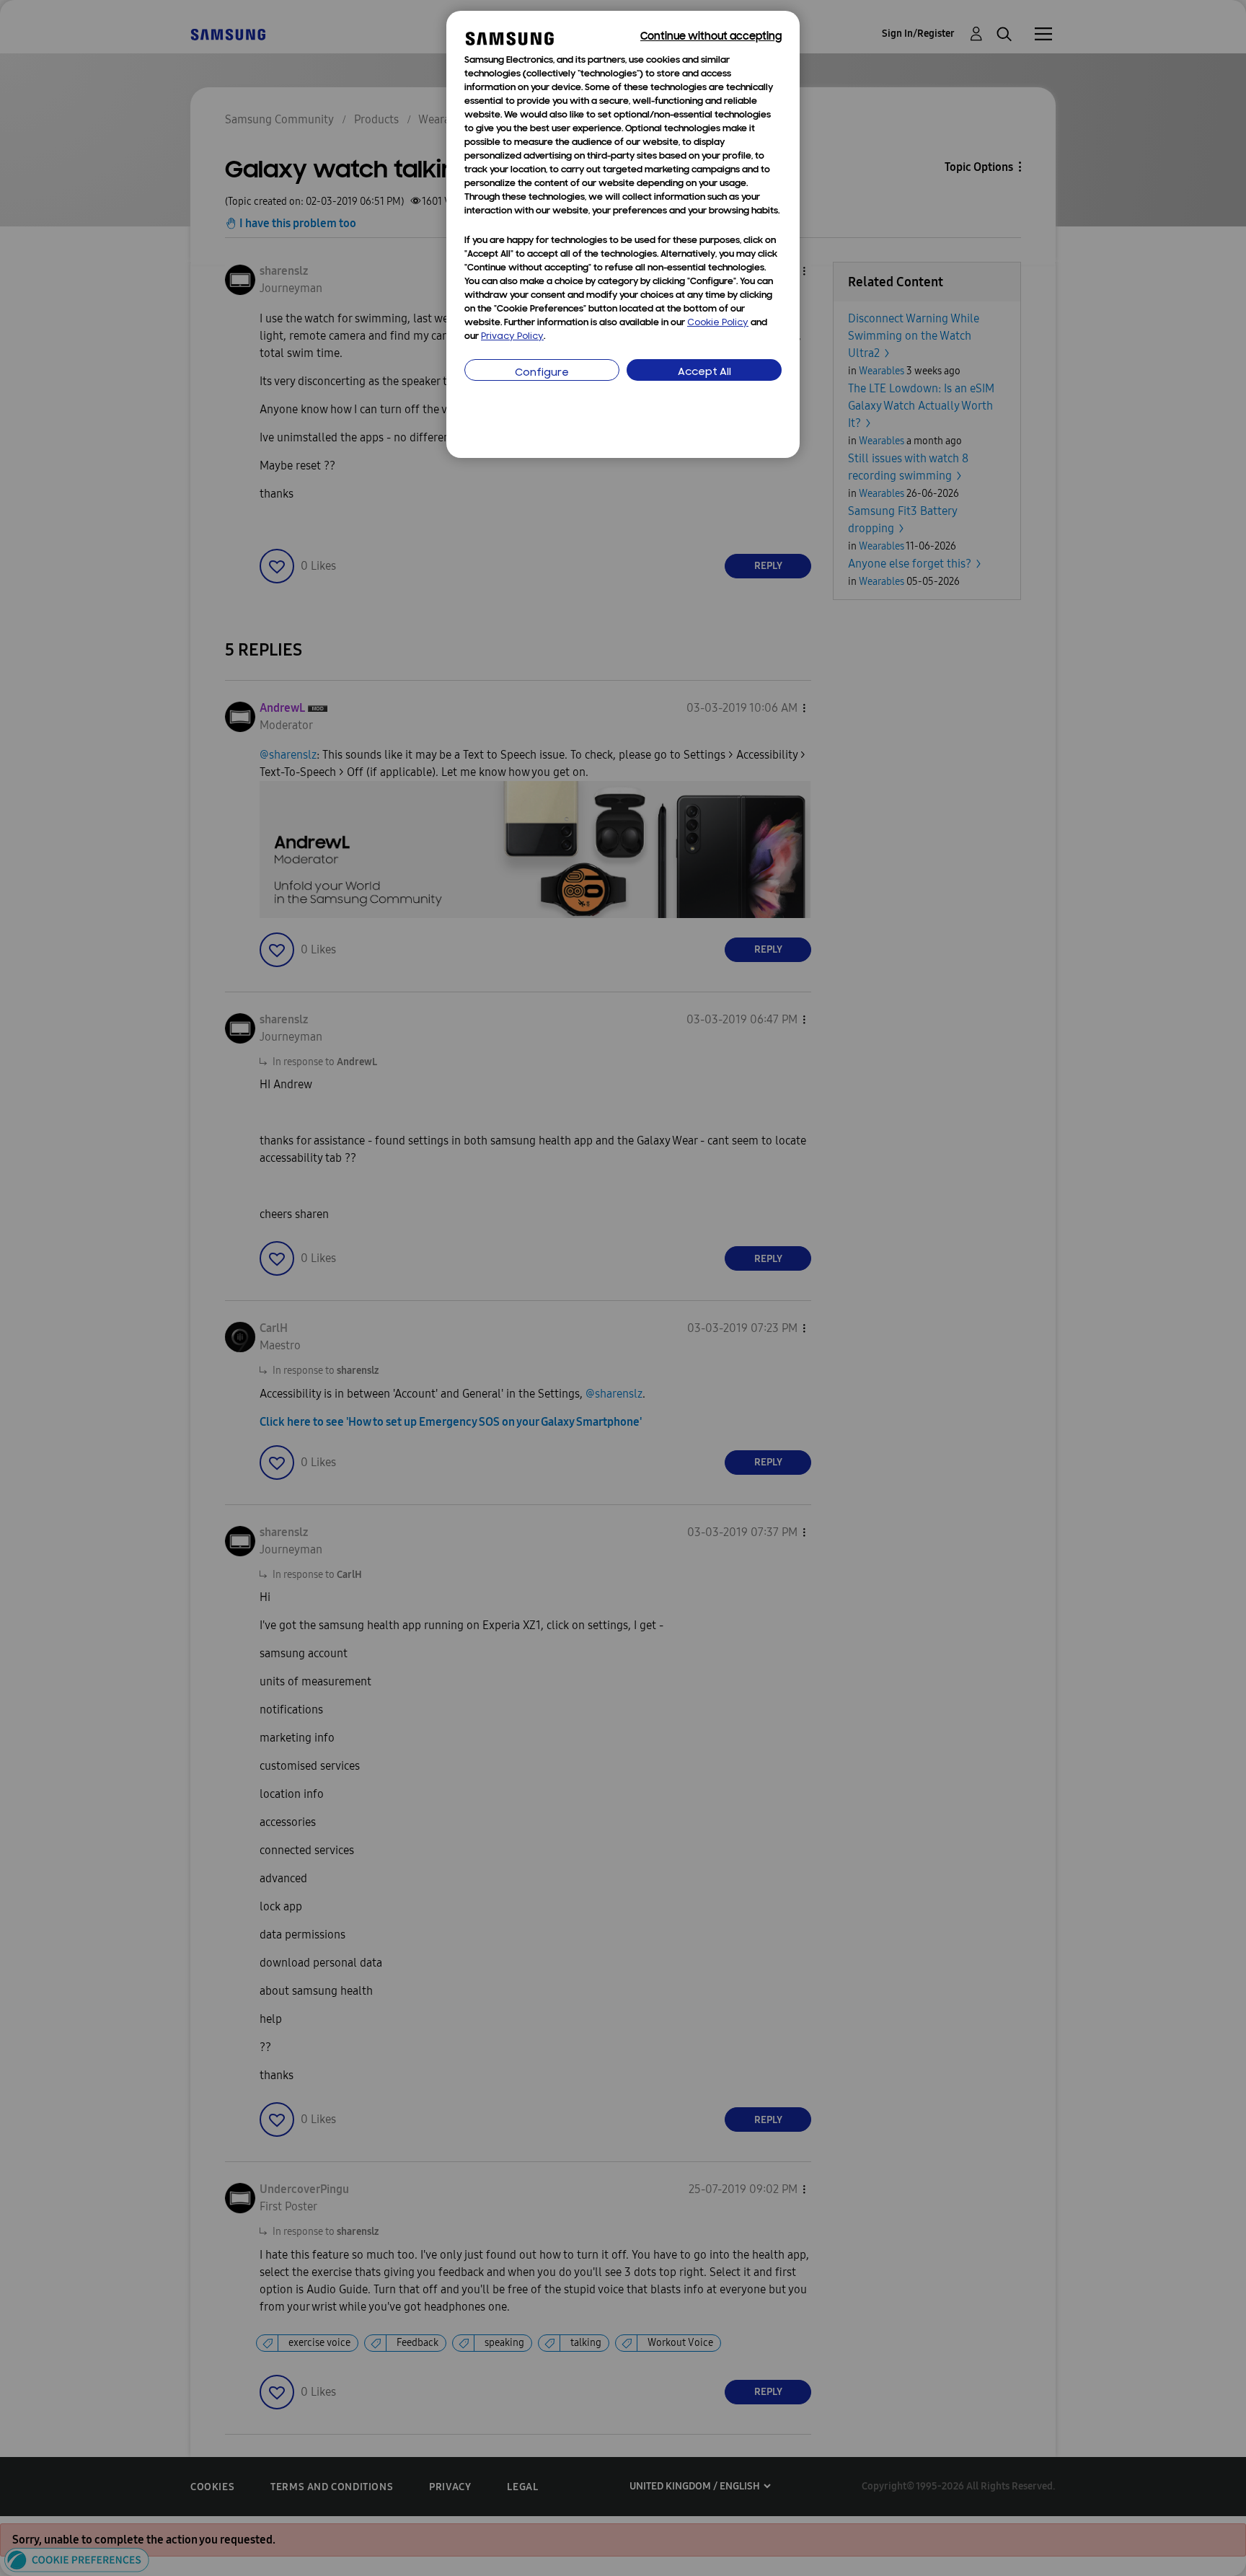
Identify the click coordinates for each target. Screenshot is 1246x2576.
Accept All (704, 372)
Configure (542, 373)
